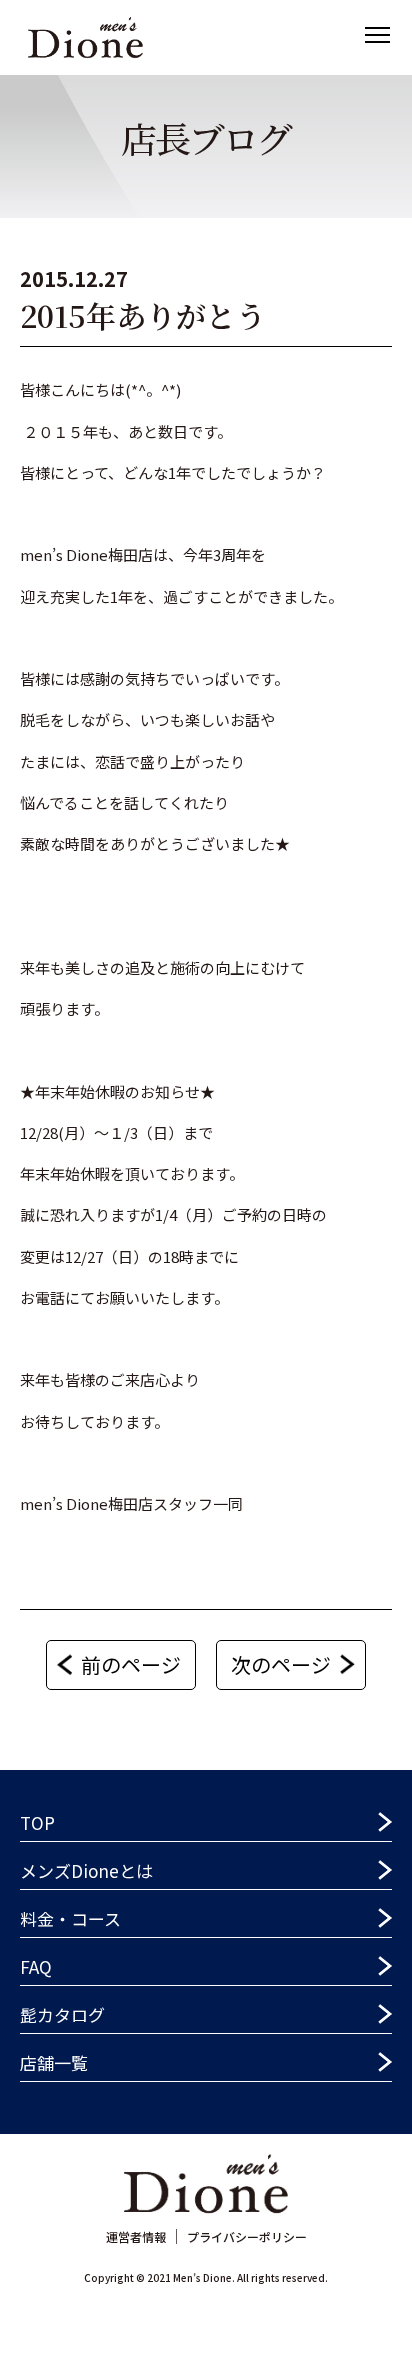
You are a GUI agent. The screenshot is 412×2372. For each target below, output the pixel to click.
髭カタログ (62, 2014)
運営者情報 (136, 2236)
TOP (37, 1822)
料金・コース (70, 1918)
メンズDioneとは (86, 1870)
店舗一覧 (54, 2062)
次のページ (281, 1664)
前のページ (131, 1664)
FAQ (36, 1966)
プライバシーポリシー (247, 2236)
